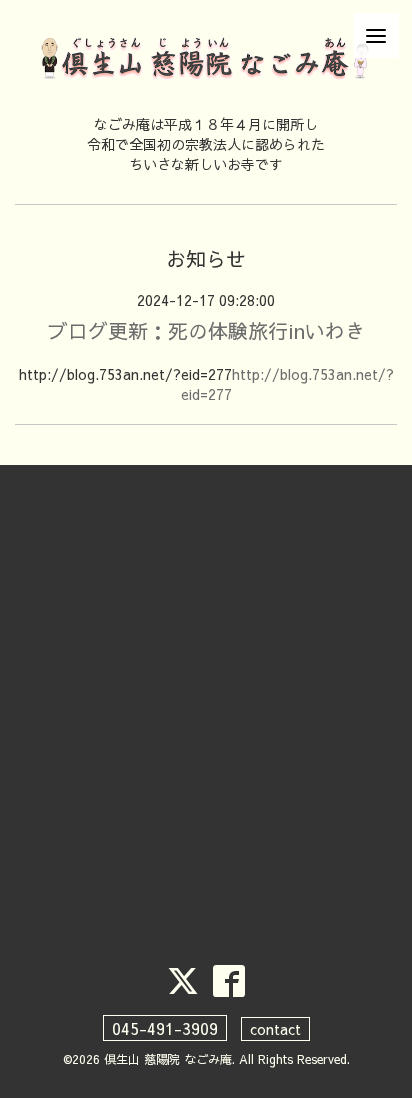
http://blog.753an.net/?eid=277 (287, 384)
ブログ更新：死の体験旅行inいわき (206, 330)
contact (275, 1029)
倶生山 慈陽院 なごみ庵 (168, 1059)
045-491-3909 (165, 1028)
